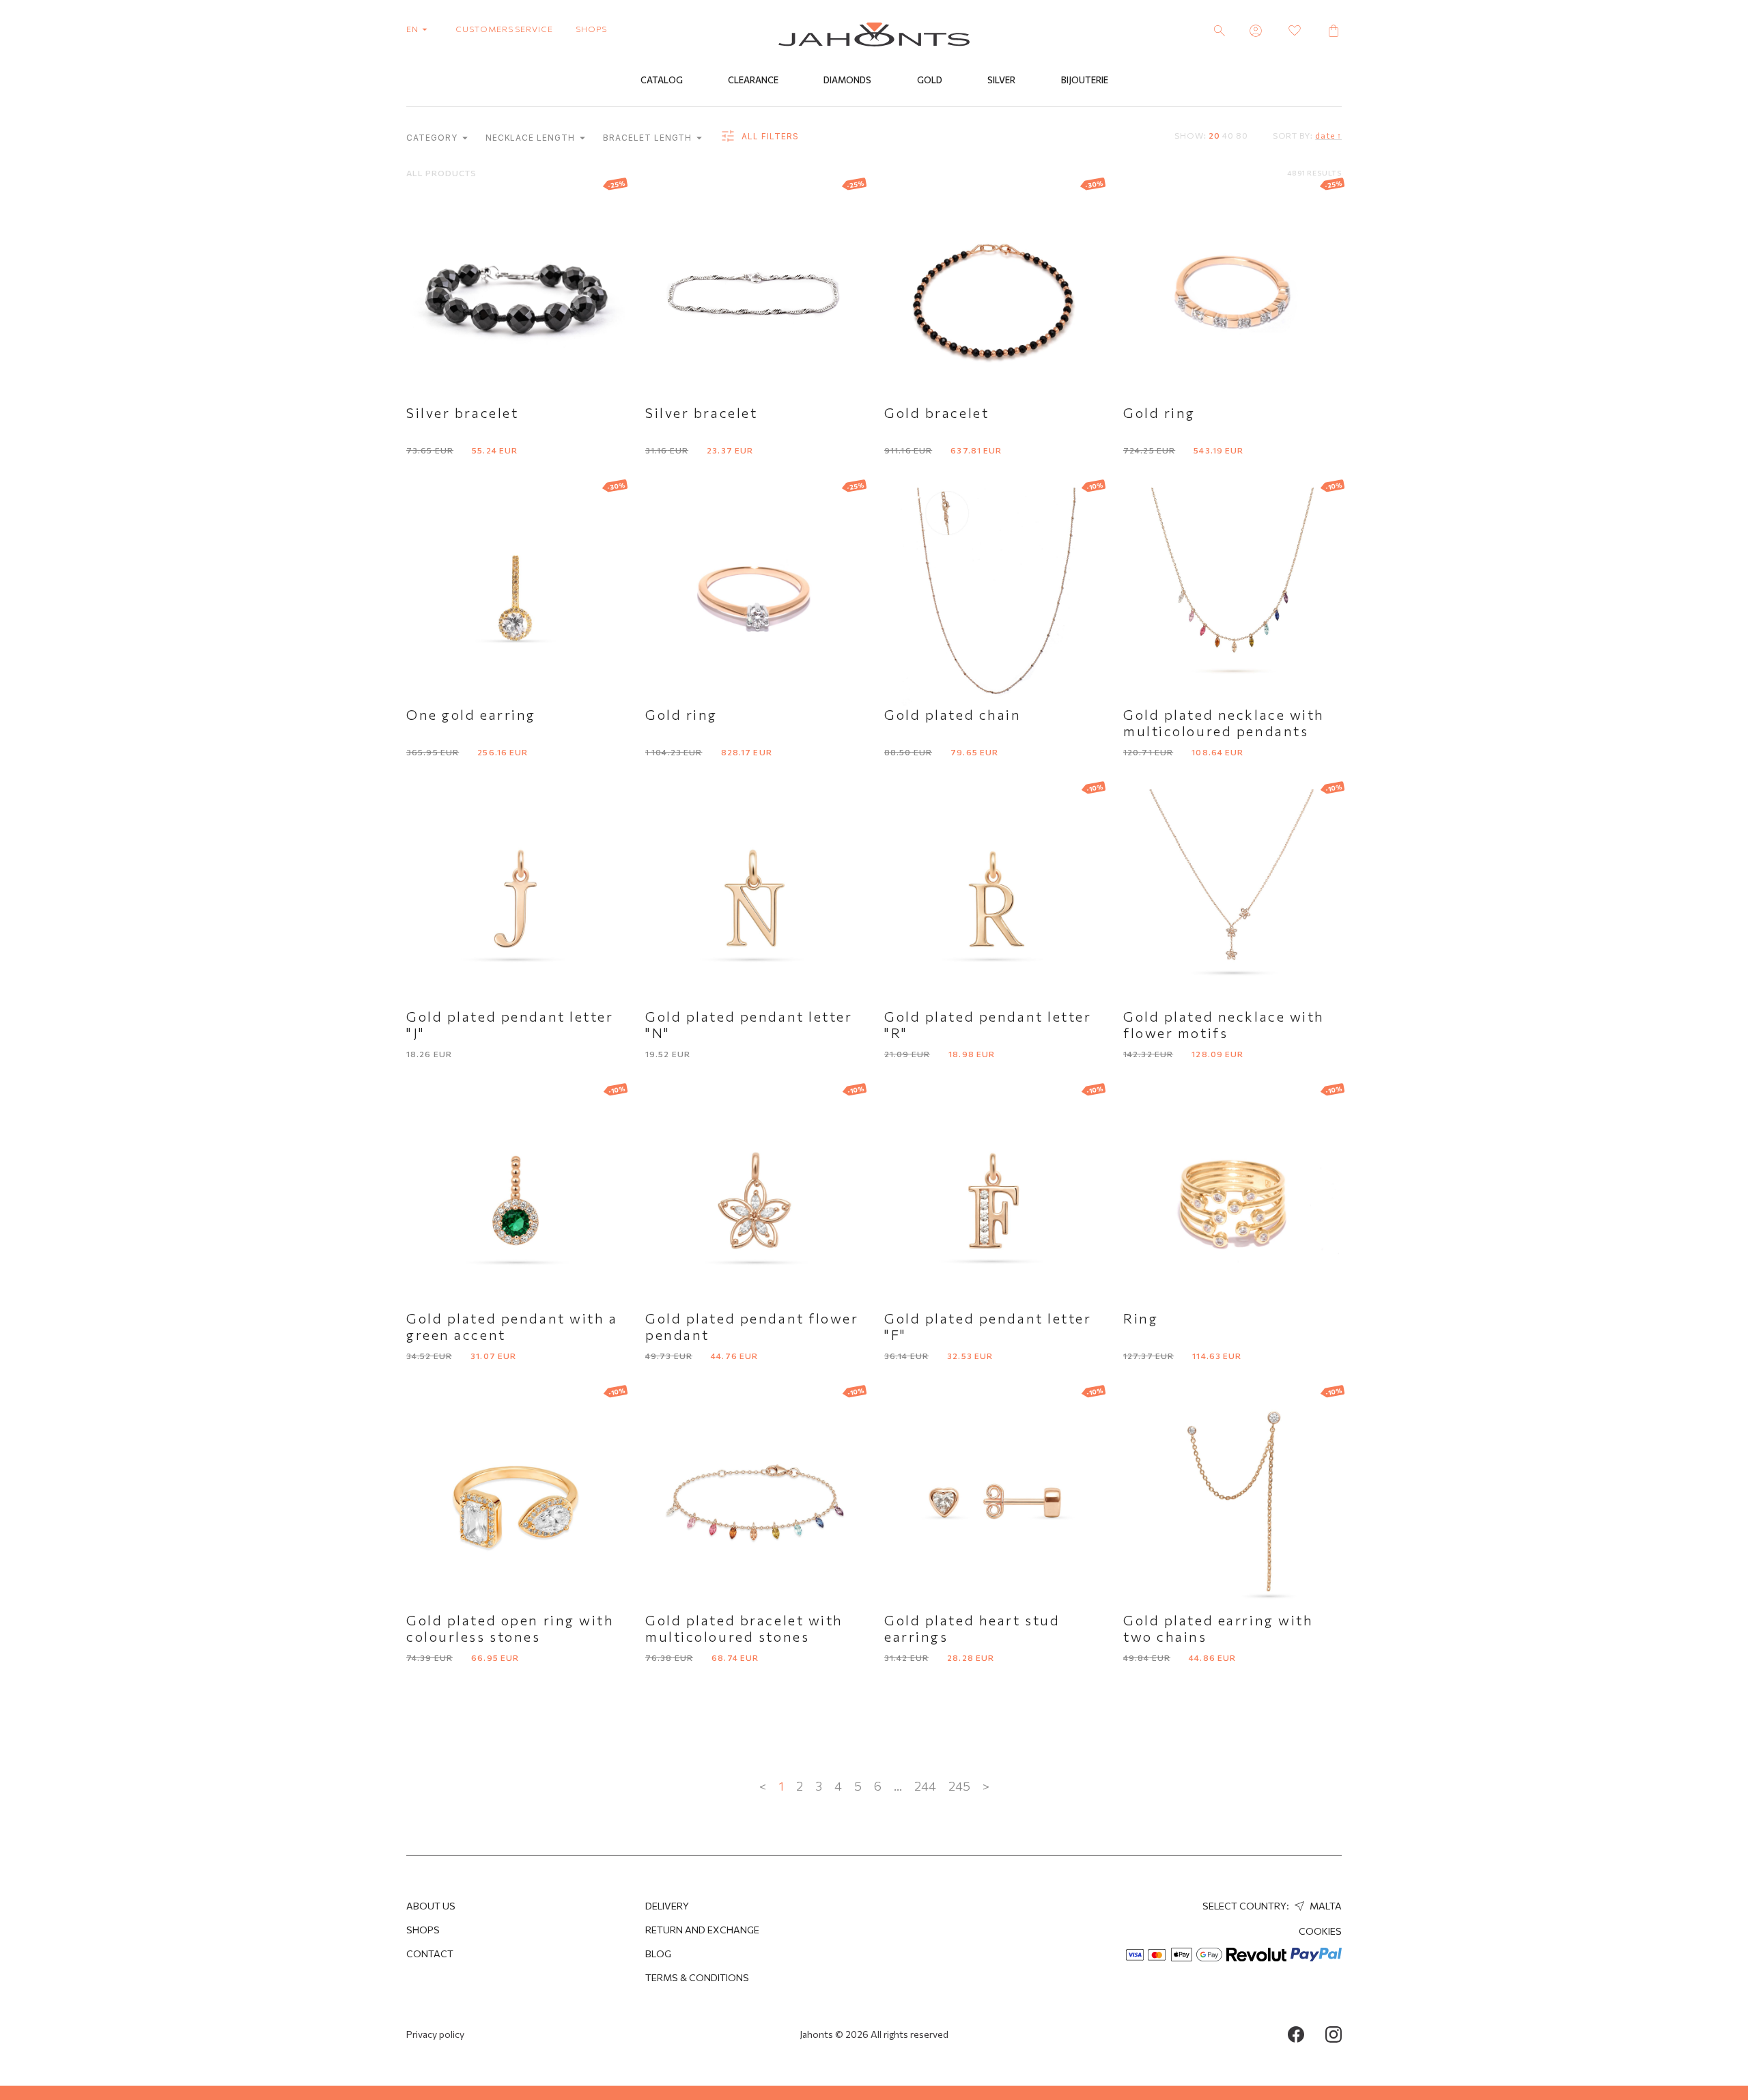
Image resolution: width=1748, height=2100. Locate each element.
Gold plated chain (953, 714)
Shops (423, 1930)
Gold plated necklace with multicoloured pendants (1224, 723)
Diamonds (847, 80)
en (413, 29)
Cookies (1320, 1931)
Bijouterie (1085, 80)
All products (441, 173)
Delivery (667, 1906)
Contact (430, 1954)
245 (959, 1786)
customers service (504, 29)
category (433, 138)
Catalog (662, 80)
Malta (1325, 1906)
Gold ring (1159, 412)
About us (431, 1906)
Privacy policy (435, 2034)
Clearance (753, 80)
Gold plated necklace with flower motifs (1224, 1024)
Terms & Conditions (697, 1977)
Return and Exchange (702, 1930)
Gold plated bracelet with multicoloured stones (744, 1628)
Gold (930, 80)
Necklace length (532, 138)
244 (925, 1786)
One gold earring (471, 714)
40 (1228, 135)
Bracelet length (649, 138)
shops (591, 29)
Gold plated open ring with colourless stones (510, 1628)
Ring (1141, 1318)
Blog (658, 1954)
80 (1242, 135)
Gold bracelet (936, 412)
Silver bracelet (462, 412)
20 (1214, 135)
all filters (769, 136)
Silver (1001, 80)
